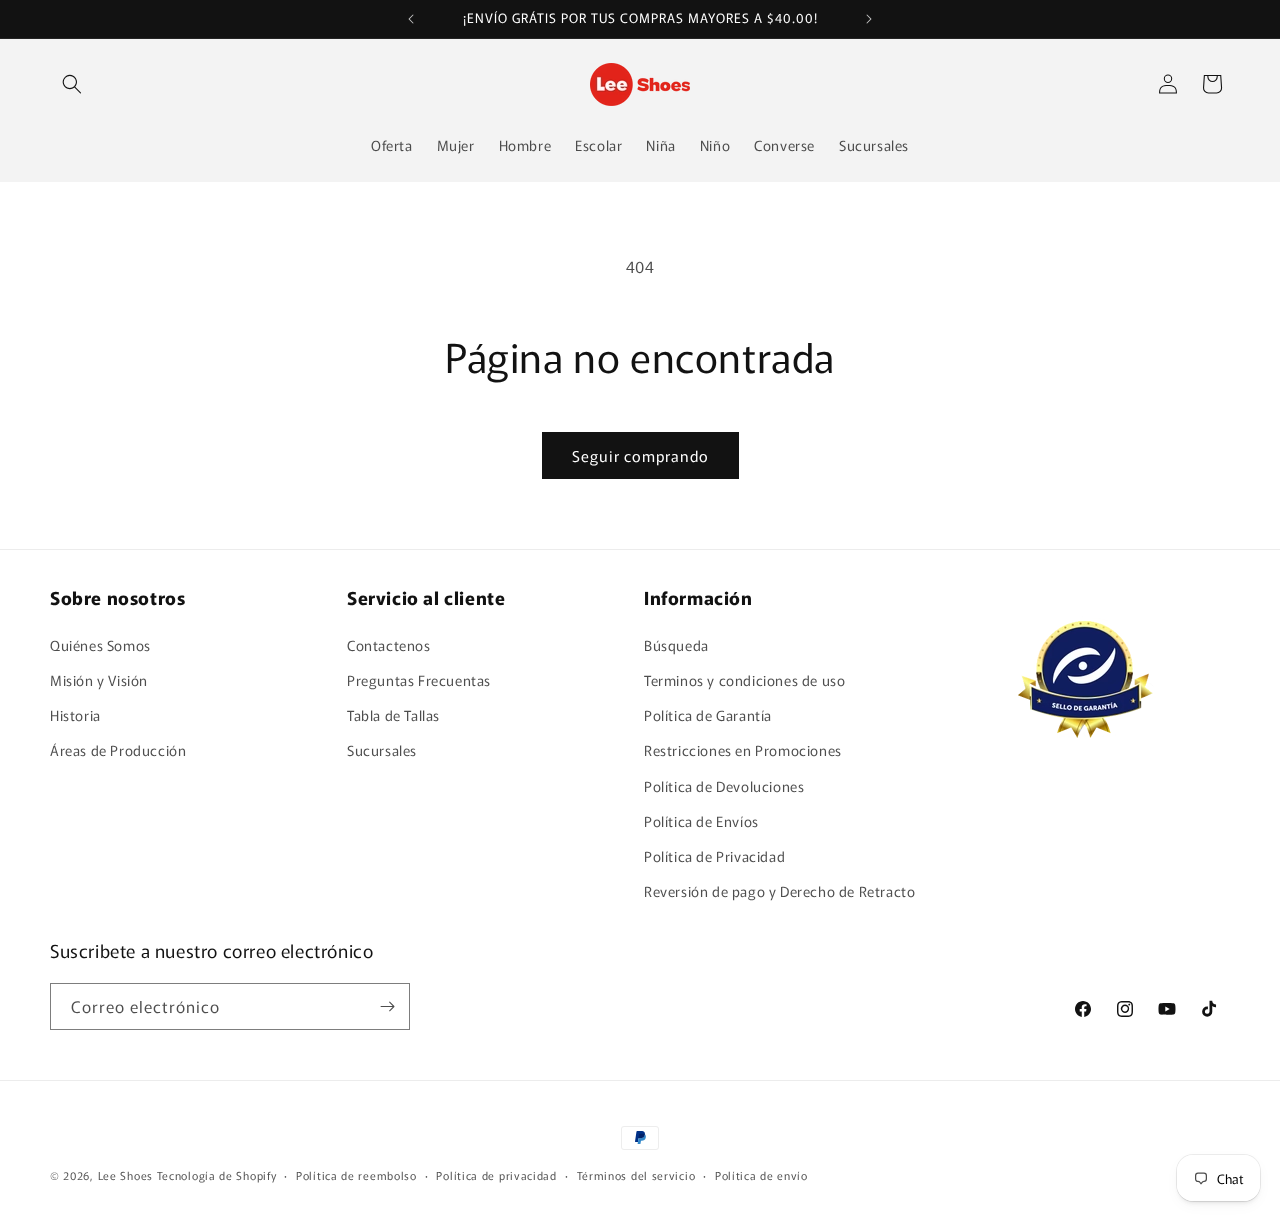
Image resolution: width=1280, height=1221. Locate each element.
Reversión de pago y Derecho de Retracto (779, 891)
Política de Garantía (708, 715)
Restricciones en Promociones (743, 750)
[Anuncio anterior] (411, 19)
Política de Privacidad (714, 856)
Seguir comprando (640, 455)
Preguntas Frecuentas (419, 680)
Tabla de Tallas (393, 715)
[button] (72, 84)
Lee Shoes (125, 1175)
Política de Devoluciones (724, 786)
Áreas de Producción (118, 750)
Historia (75, 715)
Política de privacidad (496, 1175)
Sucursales (382, 750)
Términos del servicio (636, 1175)
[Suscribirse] (387, 1006)
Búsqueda (676, 645)
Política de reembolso (356, 1175)
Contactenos (389, 645)
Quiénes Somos (100, 645)
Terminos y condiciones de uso (744, 680)
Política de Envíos (701, 821)
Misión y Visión (99, 680)
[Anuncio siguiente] (869, 19)
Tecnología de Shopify (217, 1175)
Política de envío (761, 1175)
